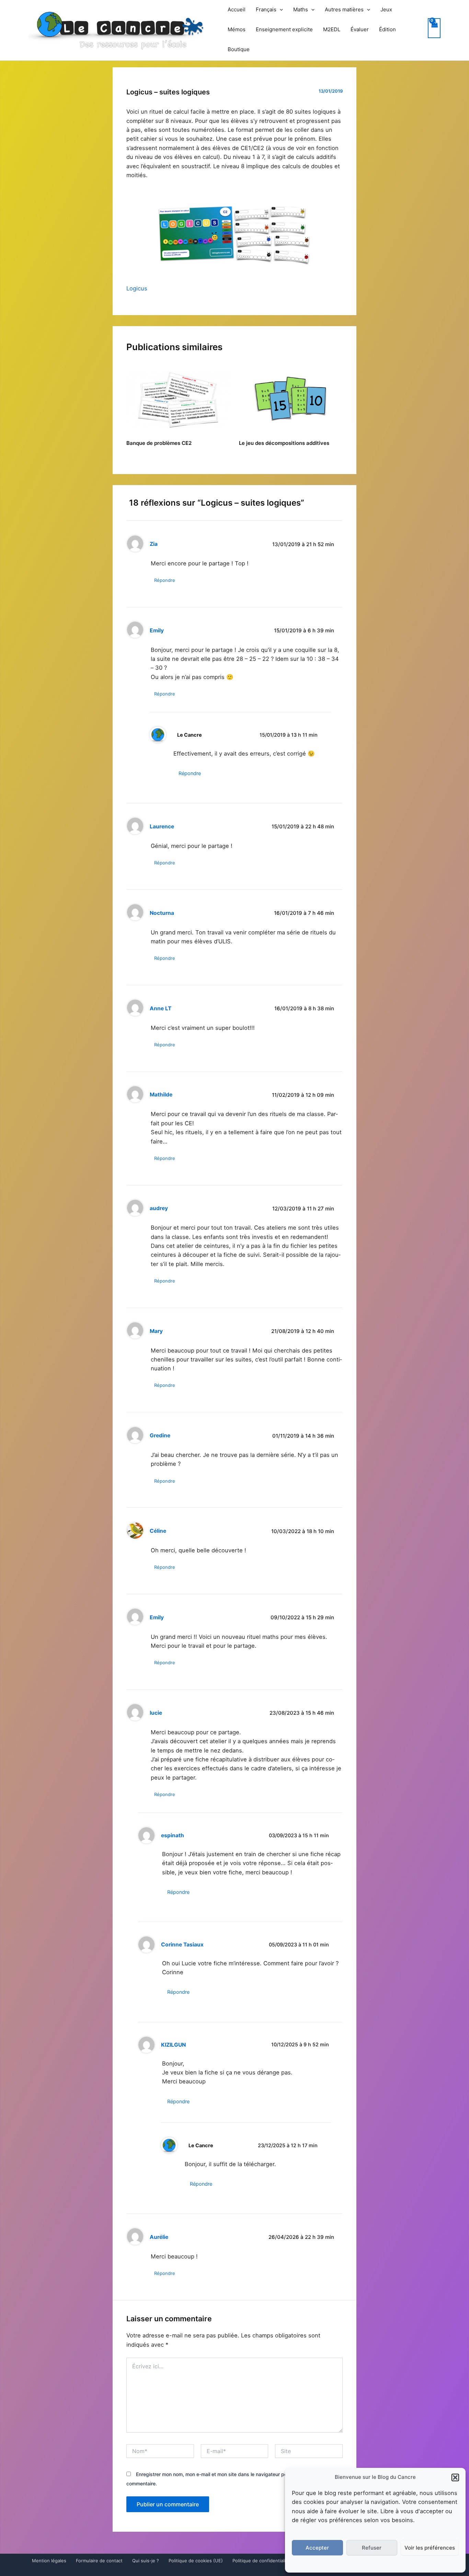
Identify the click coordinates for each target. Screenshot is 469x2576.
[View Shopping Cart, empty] (434, 28)
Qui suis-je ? (146, 2561)
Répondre (165, 580)
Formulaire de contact (99, 2561)
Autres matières (344, 9)
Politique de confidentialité (261, 2561)
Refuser (372, 2548)
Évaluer (360, 29)
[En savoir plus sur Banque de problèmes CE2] (178, 399)
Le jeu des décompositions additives (284, 443)
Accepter (317, 2548)
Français (266, 9)
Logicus (137, 288)
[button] (455, 2477)
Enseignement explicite (284, 29)
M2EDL (332, 29)
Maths (301, 9)
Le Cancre (190, 735)
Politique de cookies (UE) (196, 2561)
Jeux (386, 9)
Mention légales (49, 2561)
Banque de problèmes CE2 (159, 443)
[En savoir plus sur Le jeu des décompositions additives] (291, 399)
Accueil (237, 9)
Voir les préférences (430, 2548)
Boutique (239, 49)
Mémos (237, 29)
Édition (387, 29)
